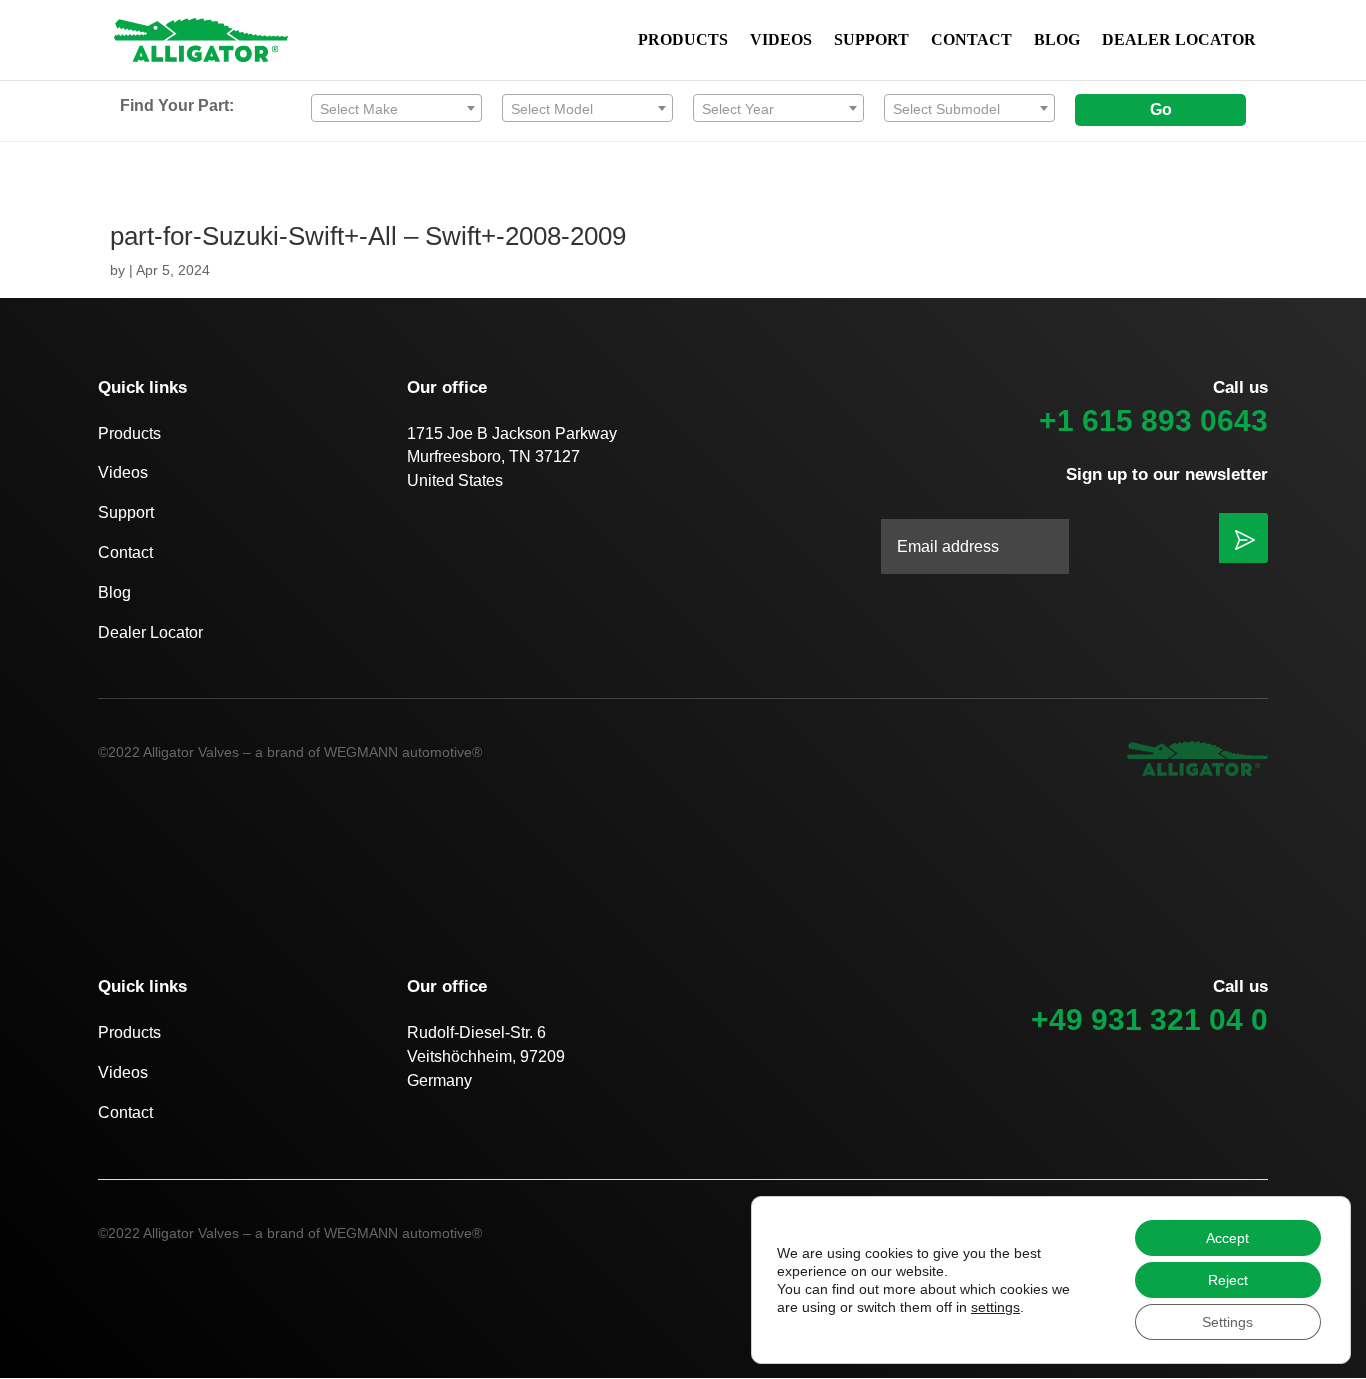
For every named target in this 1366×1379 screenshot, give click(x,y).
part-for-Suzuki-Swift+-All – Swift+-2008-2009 (368, 236)
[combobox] (396, 108)
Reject (1228, 1280)
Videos (123, 472)
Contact (125, 552)
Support (126, 512)
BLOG (1057, 40)
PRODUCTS (683, 40)
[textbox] (396, 109)
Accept (1227, 1238)
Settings (1227, 1322)
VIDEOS (781, 40)
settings (995, 1307)
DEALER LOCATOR (1179, 40)
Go (1161, 109)
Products (129, 433)
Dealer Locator (150, 632)
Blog (114, 592)
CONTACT (971, 40)
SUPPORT (871, 40)
